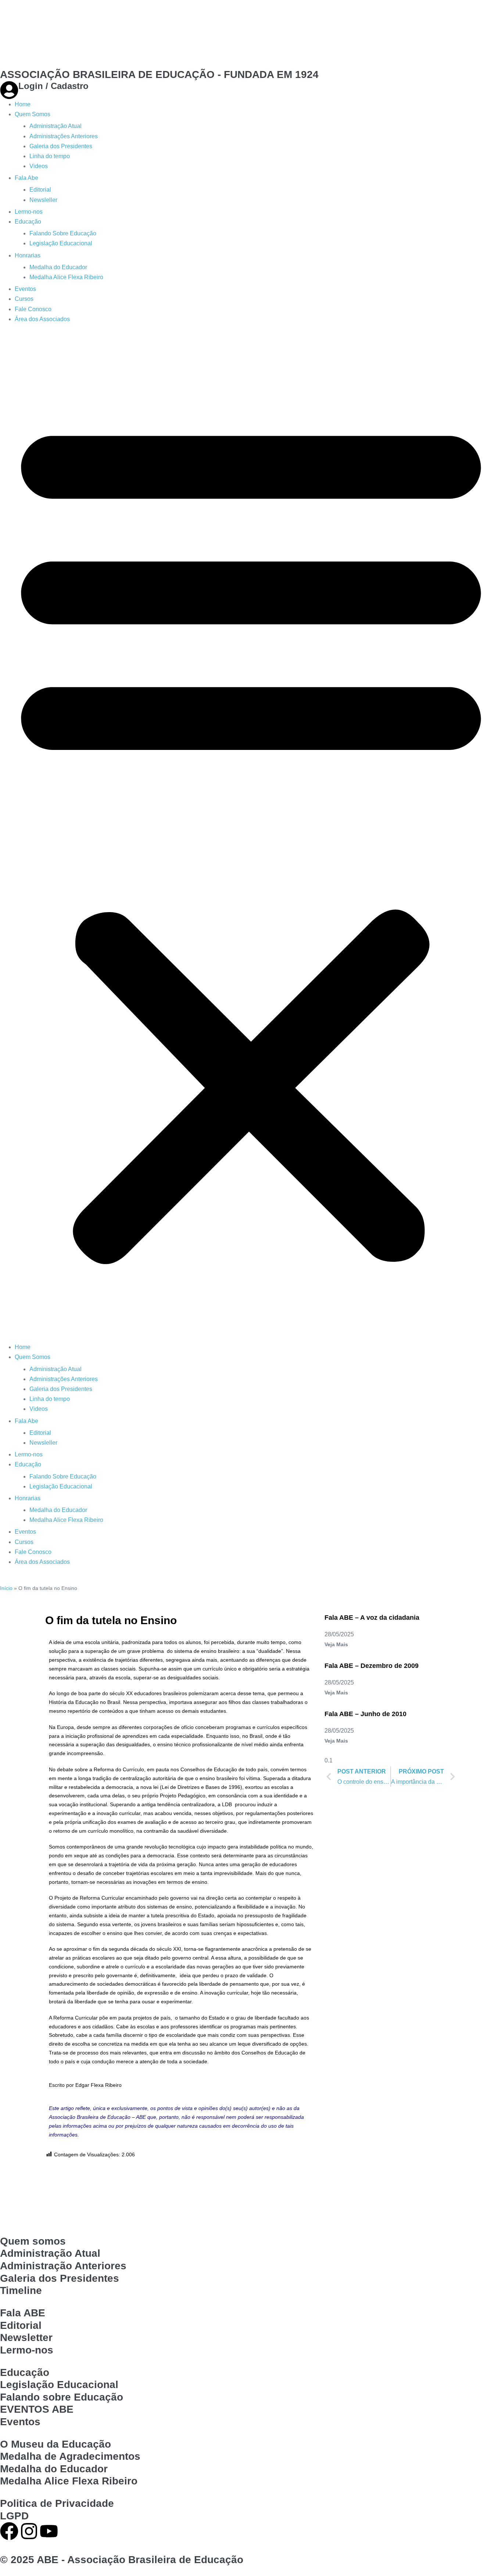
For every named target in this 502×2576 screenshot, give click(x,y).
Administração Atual (55, 126)
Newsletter (26, 2337)
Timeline (21, 2290)
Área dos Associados (42, 319)
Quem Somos (33, 114)
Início (6, 1588)
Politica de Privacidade (57, 2503)
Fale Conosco (33, 309)
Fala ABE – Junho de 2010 (365, 1714)
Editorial (40, 190)
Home (23, 104)
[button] (251, 837)
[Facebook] (9, 2531)
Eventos (25, 289)
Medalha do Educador (58, 267)
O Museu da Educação (55, 2444)
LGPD (14, 2516)
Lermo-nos (29, 212)
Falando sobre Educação (62, 2397)
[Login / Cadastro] (9, 90)
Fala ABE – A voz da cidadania (372, 1618)
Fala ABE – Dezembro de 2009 (372, 1666)
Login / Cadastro (53, 86)
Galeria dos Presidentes (61, 146)
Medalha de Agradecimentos (70, 2456)
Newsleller (43, 200)
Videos (39, 166)
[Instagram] (29, 2531)
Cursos (24, 299)
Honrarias (28, 255)
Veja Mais (336, 1644)
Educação (28, 222)
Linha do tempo (50, 156)
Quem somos (33, 2241)
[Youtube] (49, 2531)
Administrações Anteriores (64, 136)
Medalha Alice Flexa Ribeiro (66, 277)
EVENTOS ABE (37, 2409)
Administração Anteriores (63, 2266)
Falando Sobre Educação (63, 233)
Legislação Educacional (61, 243)
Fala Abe (26, 178)
